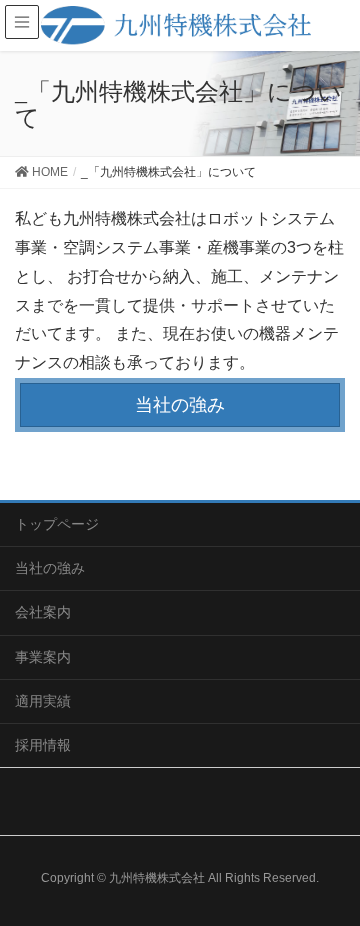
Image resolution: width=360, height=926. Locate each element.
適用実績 (43, 701)
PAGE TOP (329, 880)
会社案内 (43, 612)
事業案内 (43, 657)
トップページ (57, 524)
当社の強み (180, 405)
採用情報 (43, 745)
